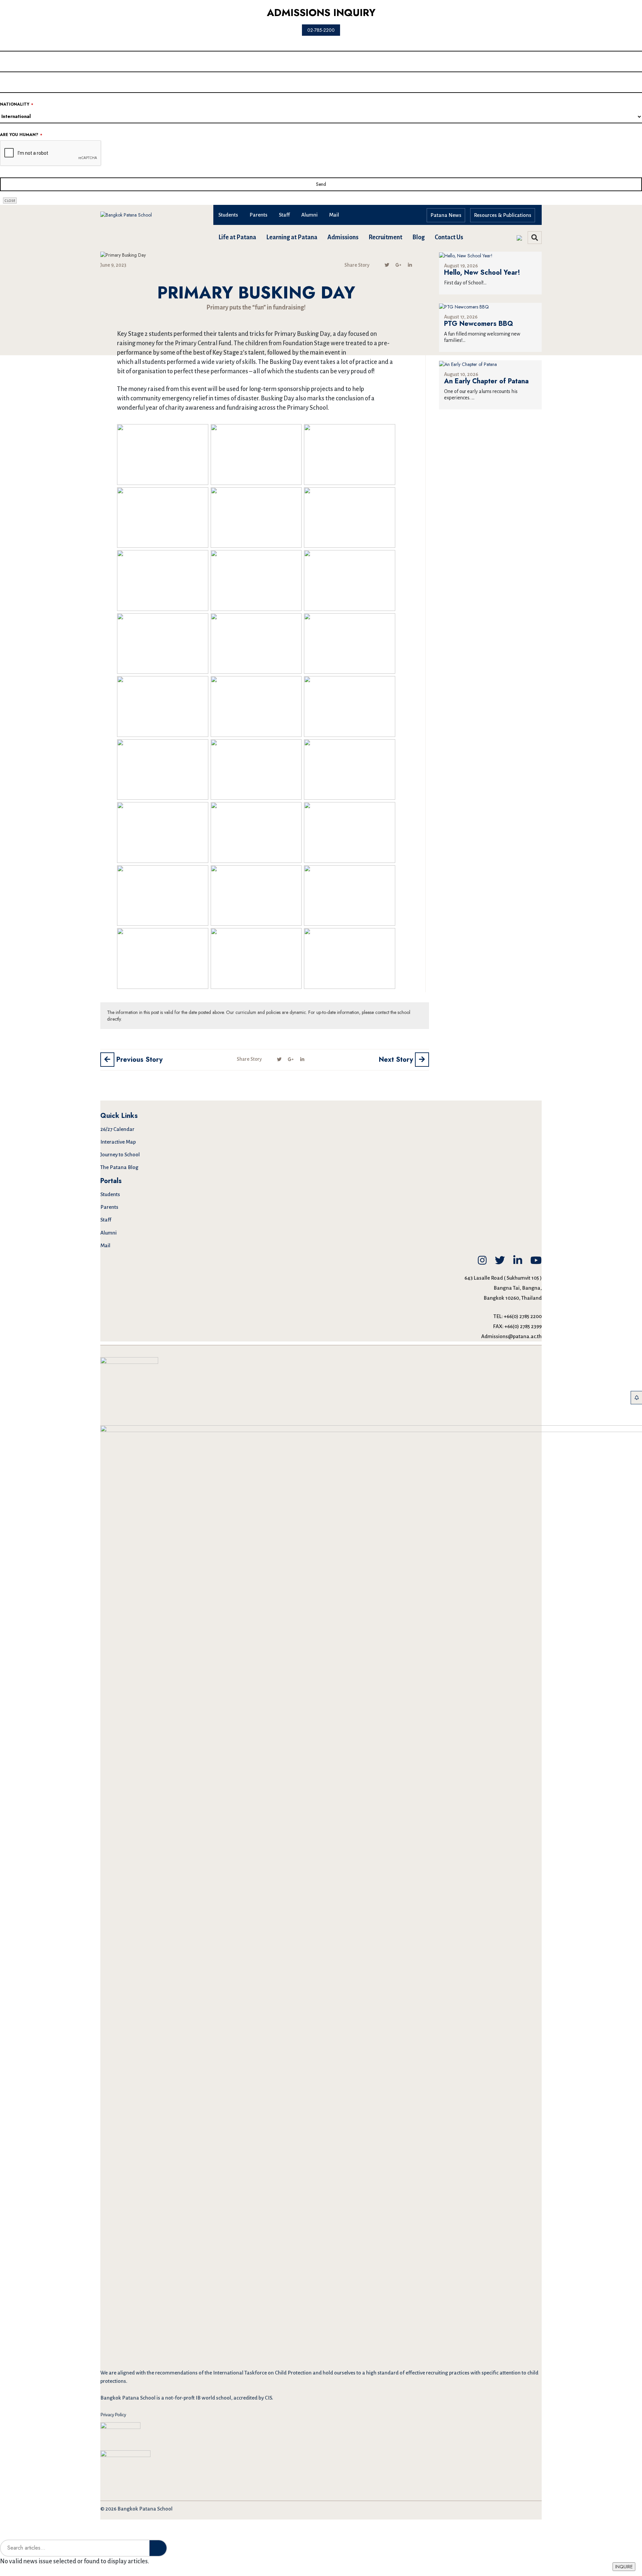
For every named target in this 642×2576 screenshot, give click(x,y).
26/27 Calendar (117, 1129)
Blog (418, 237)
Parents (258, 215)
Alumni (309, 215)
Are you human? (21, 135)
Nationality (17, 104)
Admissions (343, 237)
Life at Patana (237, 237)
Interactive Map (118, 1142)
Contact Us (449, 237)
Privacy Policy (113, 2415)
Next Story (397, 1060)
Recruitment (385, 237)
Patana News (446, 215)
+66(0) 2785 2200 (523, 1316)
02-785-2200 (321, 30)
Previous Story (138, 1060)
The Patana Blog (119, 1167)
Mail (334, 215)
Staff (284, 215)
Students (228, 215)
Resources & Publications (503, 215)
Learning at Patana (292, 237)
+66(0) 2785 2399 (523, 1326)
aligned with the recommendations (157, 2373)
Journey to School (120, 1154)
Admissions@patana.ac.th (511, 1336)
